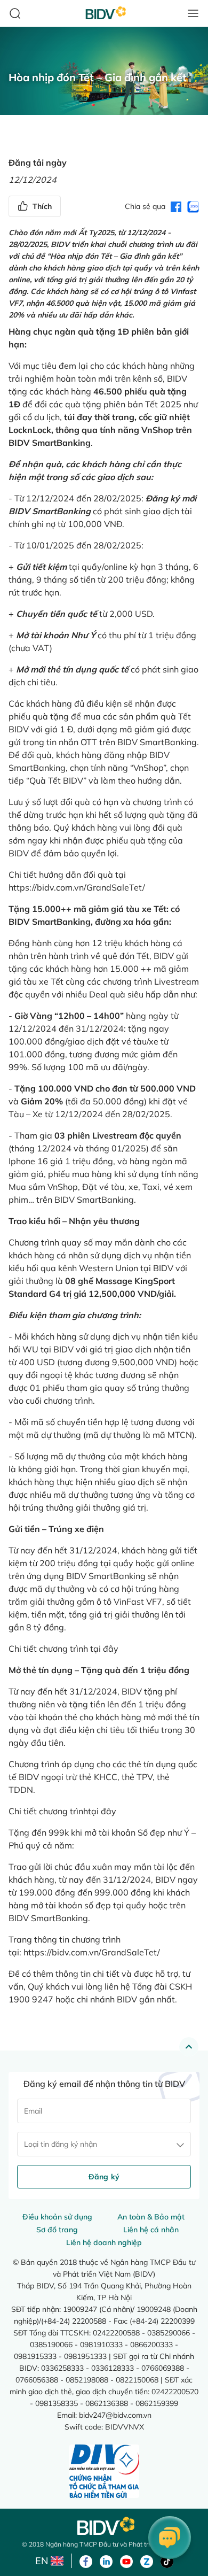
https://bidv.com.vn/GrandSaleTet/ (77, 887)
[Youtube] (126, 2560)
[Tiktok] (167, 2560)
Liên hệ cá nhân (151, 2230)
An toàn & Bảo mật (151, 2217)
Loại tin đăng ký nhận (61, 2144)
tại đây (104, 1649)
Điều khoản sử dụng (57, 2217)
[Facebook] (86, 2560)
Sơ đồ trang (57, 2230)
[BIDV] (104, 2526)
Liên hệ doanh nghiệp (104, 2242)
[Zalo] (147, 2560)
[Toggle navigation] (193, 13)
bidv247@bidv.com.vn (115, 2415)
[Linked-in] (106, 2560)
